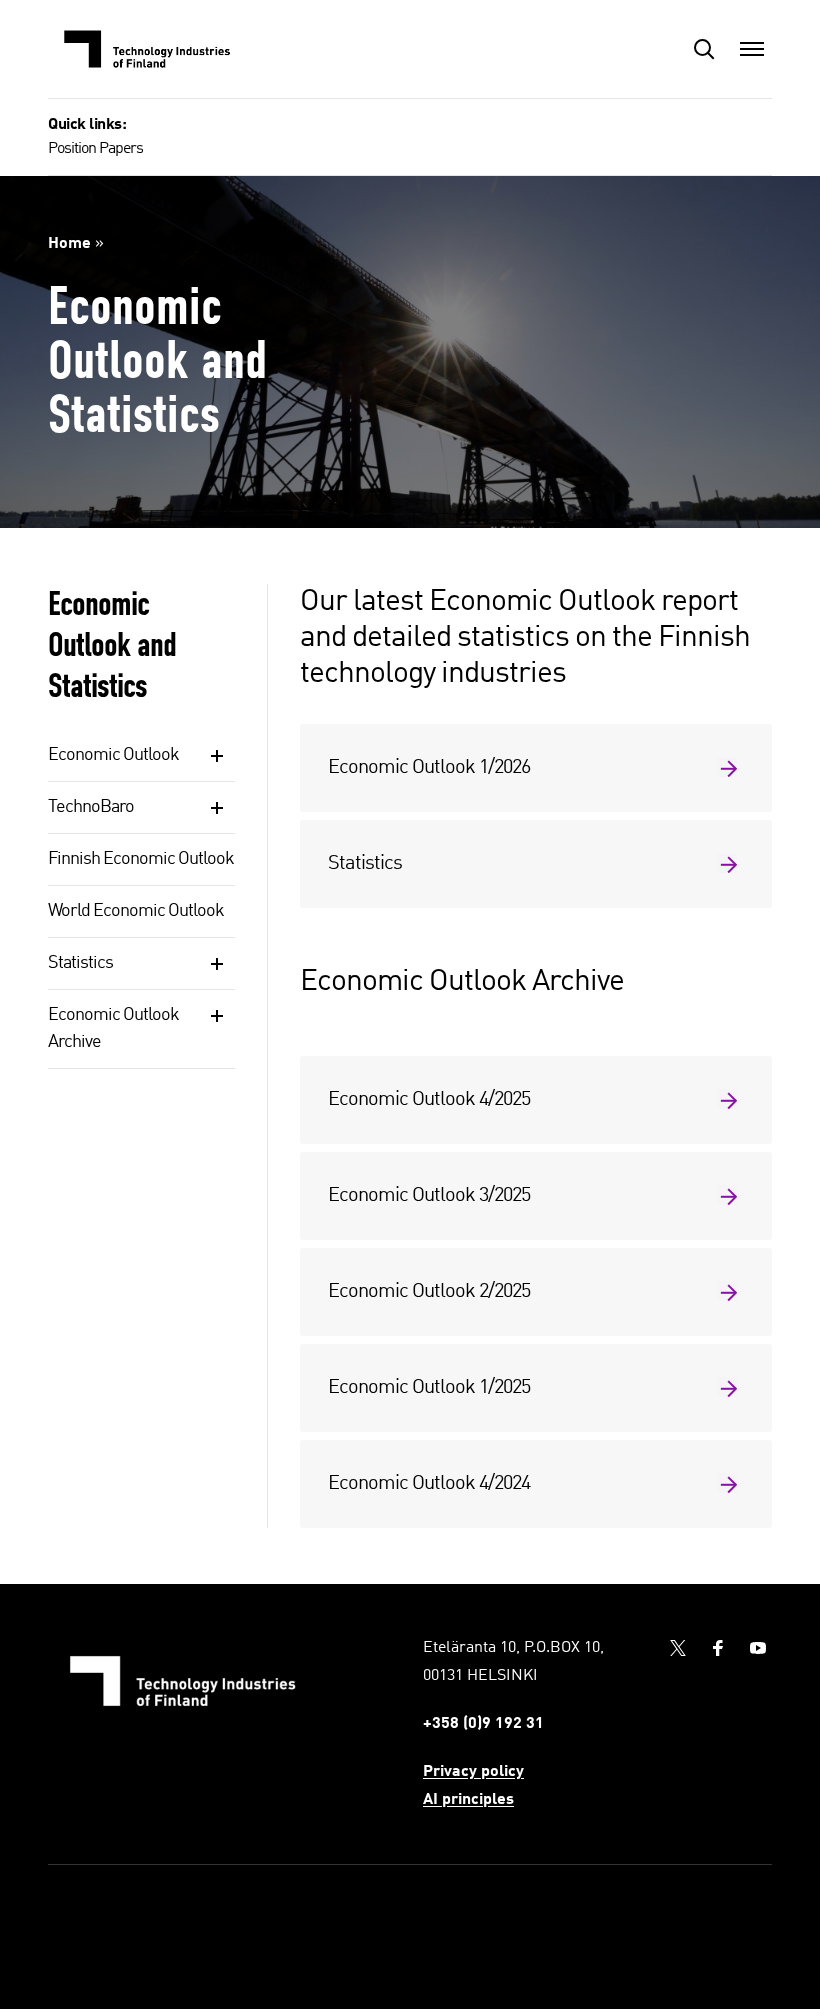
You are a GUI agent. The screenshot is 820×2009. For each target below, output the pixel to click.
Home (69, 244)
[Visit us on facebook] (718, 1648)
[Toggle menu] (752, 49)
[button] (704, 49)
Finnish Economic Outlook (141, 859)
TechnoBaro (91, 807)
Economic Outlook (113, 755)
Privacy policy (473, 1772)
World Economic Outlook (136, 911)
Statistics (80, 963)
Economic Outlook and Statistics (112, 645)
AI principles (468, 1800)
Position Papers (95, 149)
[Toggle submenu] (217, 756)
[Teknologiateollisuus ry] (148, 49)
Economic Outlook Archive (113, 1028)
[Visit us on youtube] (758, 1648)
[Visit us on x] (678, 1648)
